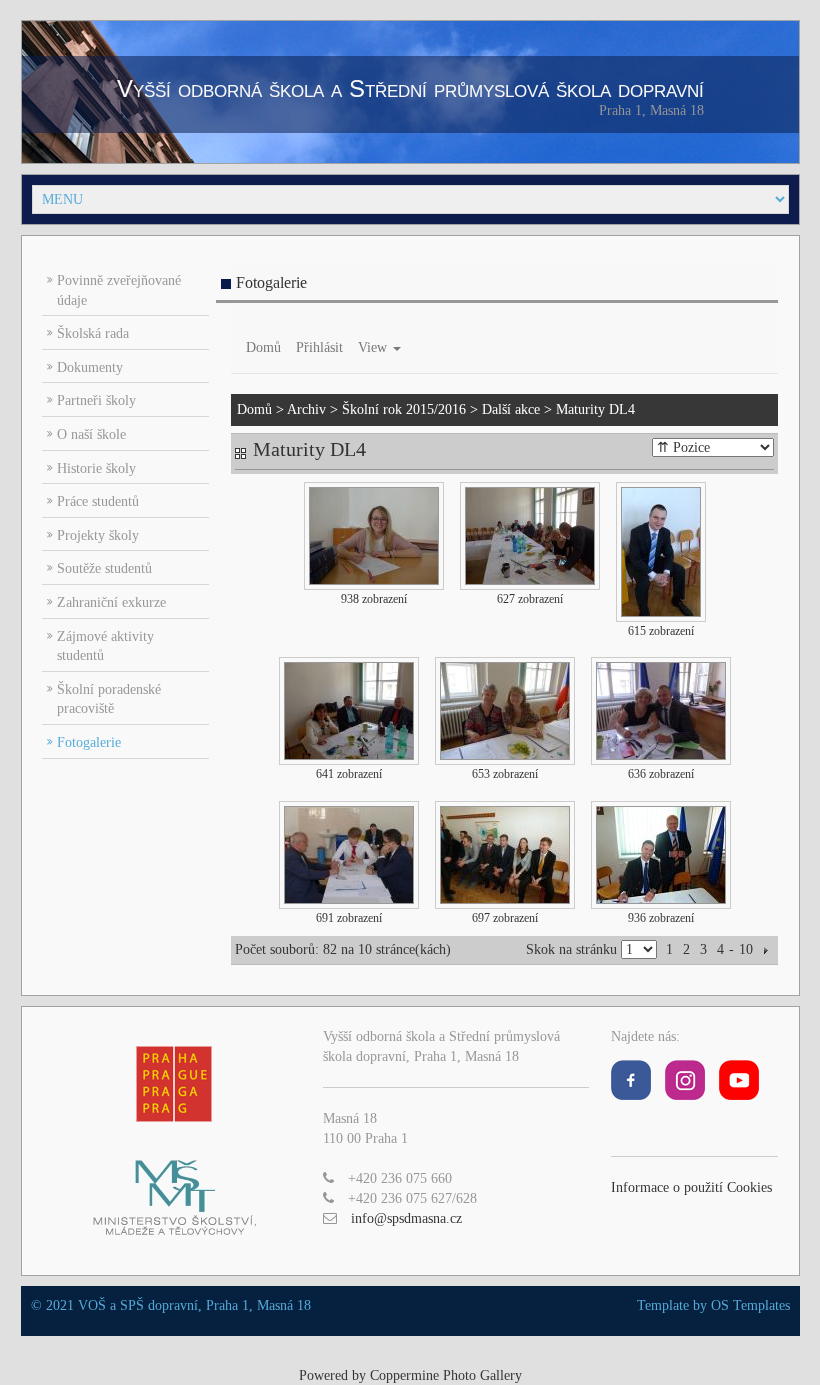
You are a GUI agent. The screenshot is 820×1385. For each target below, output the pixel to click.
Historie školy (96, 468)
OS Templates (750, 1305)
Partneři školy (96, 400)
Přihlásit (319, 347)
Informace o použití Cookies (691, 1187)
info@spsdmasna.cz (406, 1218)
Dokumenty (90, 367)
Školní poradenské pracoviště (109, 699)
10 (746, 949)
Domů (263, 347)
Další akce (511, 409)
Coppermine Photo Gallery (446, 1375)
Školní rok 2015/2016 (404, 409)
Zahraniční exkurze (111, 602)
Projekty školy (98, 535)
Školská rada (93, 333)
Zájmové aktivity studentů (105, 646)
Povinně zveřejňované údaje (119, 290)
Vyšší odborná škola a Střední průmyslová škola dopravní (410, 88)
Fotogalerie (89, 742)
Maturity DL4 (595, 409)
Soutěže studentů (104, 568)
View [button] (374, 347)
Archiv (306, 409)
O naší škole (91, 434)
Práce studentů (98, 501)
